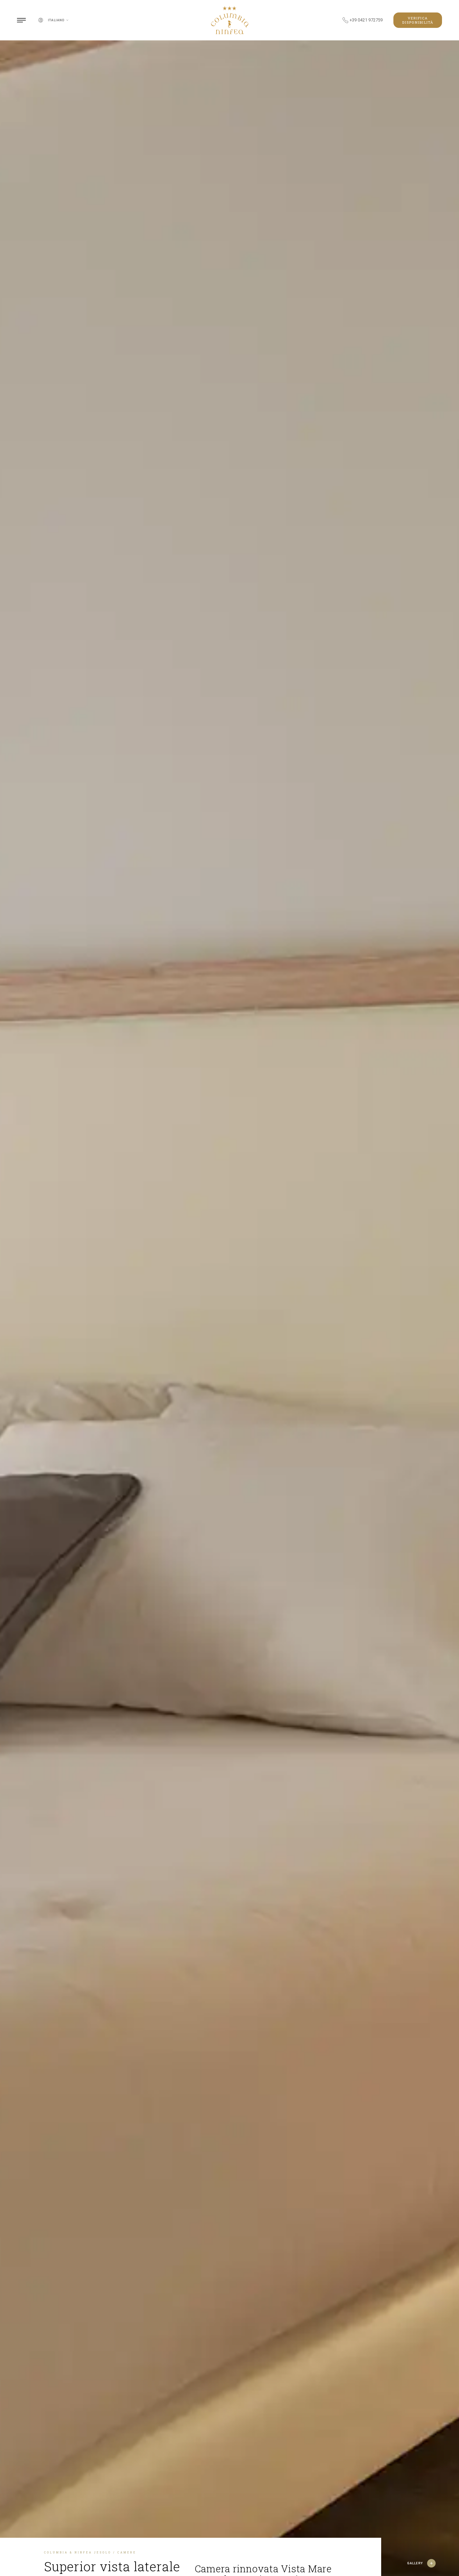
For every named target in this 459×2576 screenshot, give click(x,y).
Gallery (415, 2563)
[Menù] (21, 20)
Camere (127, 2552)
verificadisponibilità (418, 20)
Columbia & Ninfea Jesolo (78, 2552)
